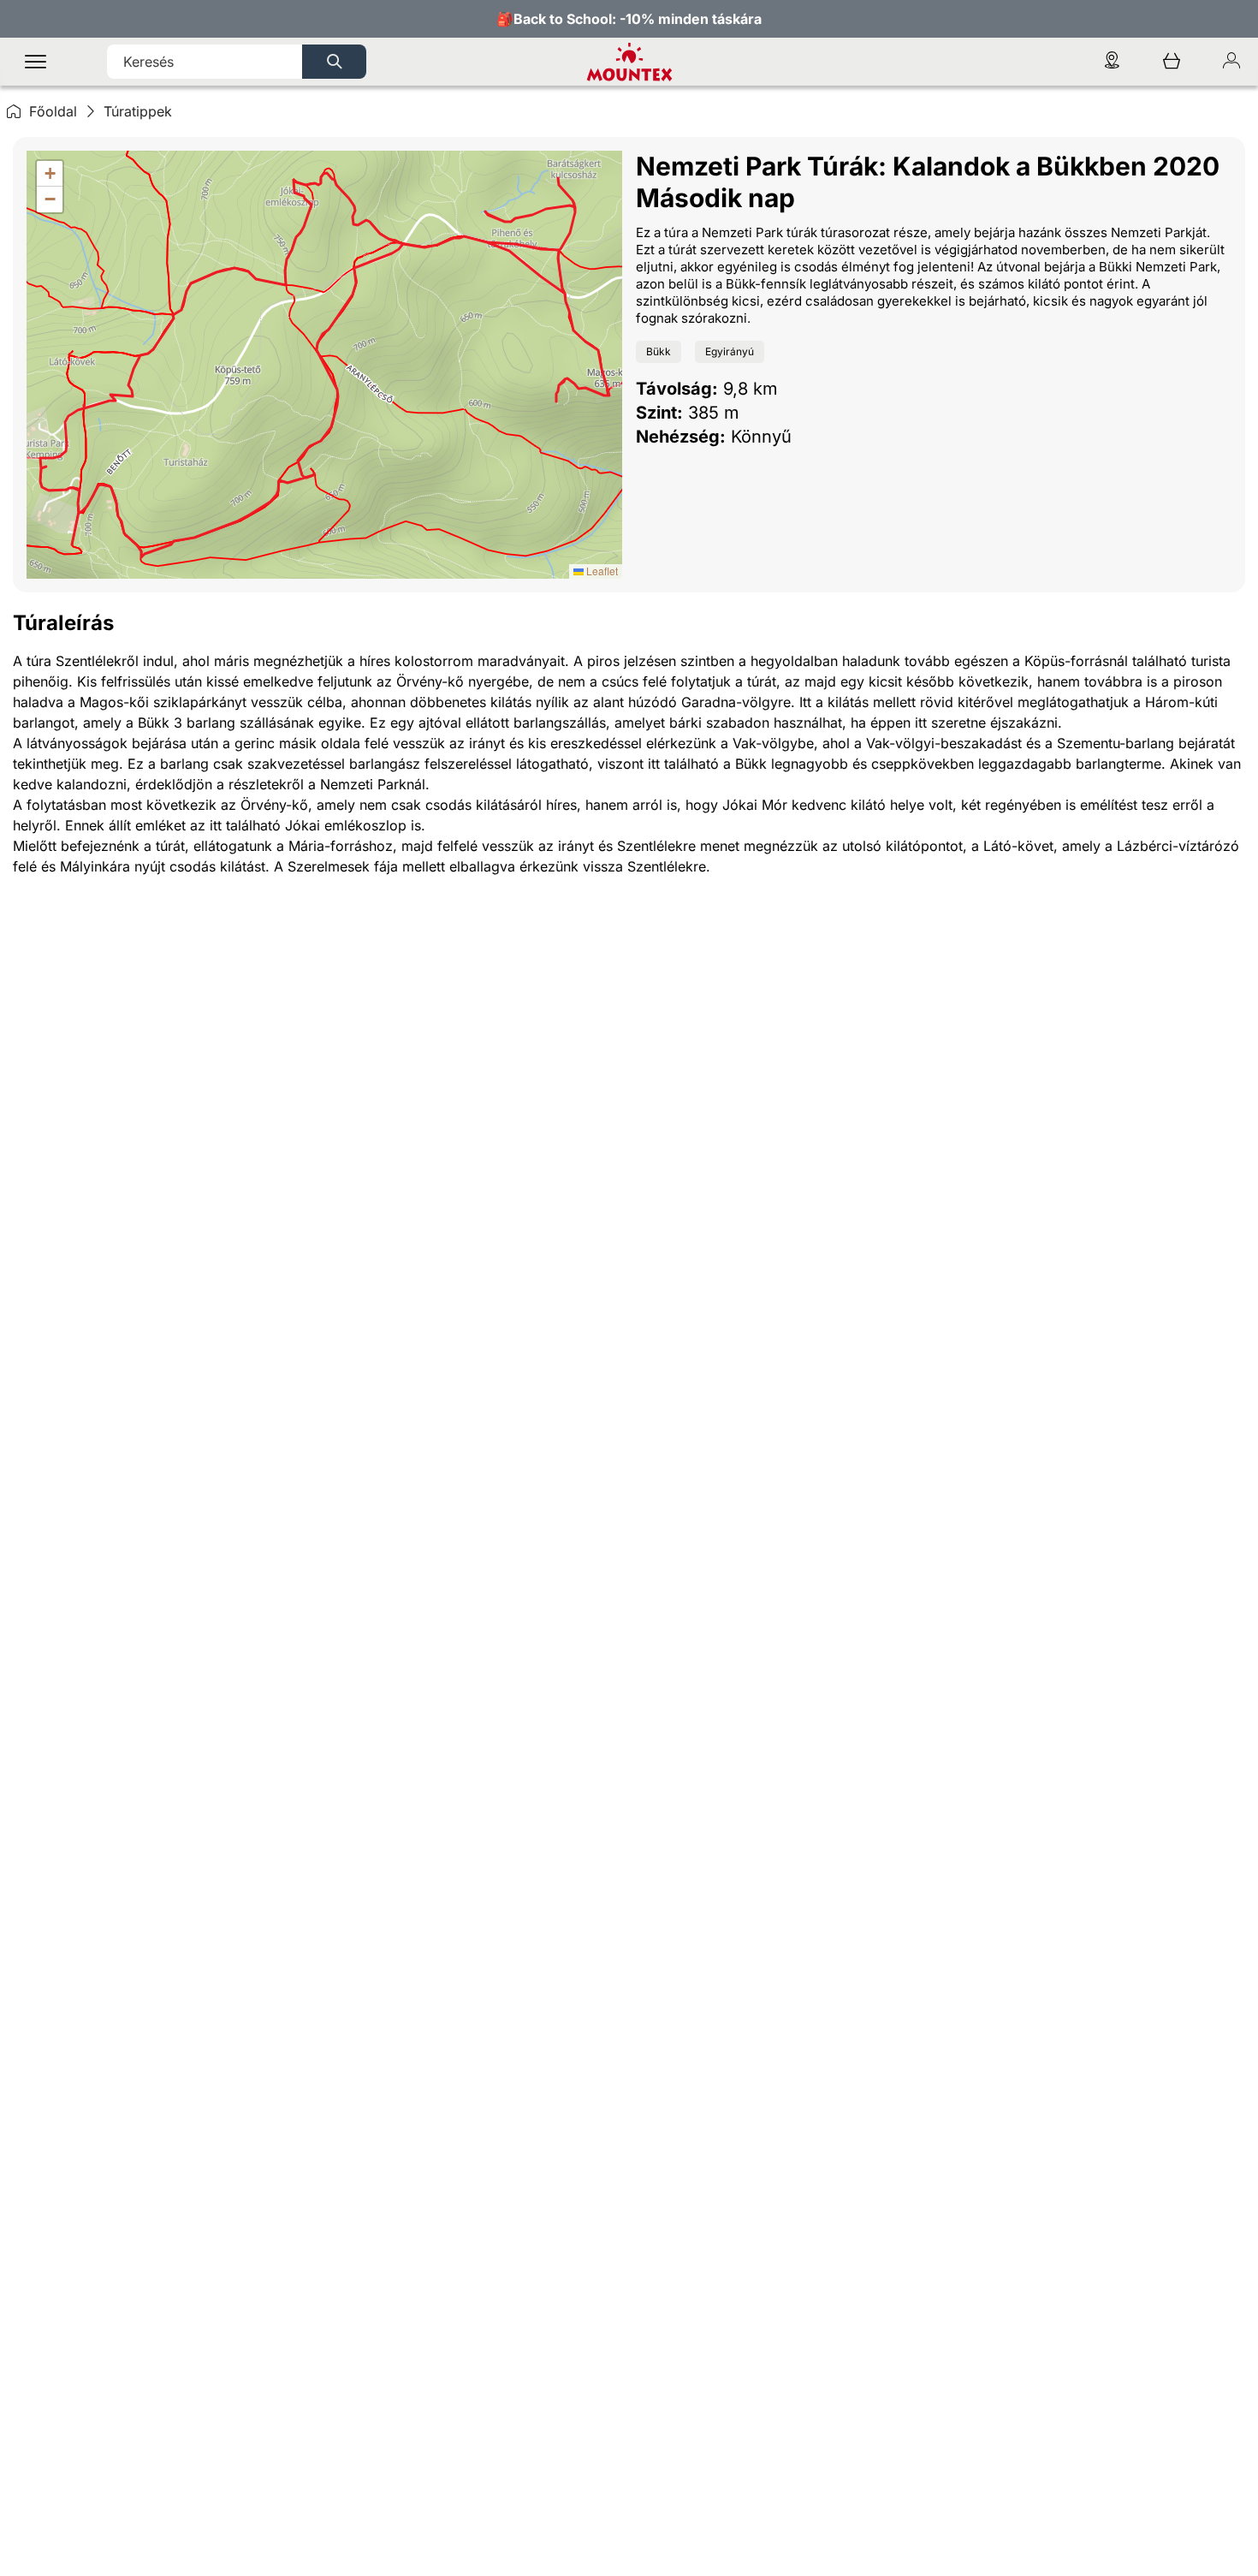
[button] (50, 174)
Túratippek (138, 111)
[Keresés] (334, 62)
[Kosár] (1172, 62)
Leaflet (601, 571)
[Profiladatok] (1231, 62)
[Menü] (36, 62)
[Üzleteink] (1112, 62)
